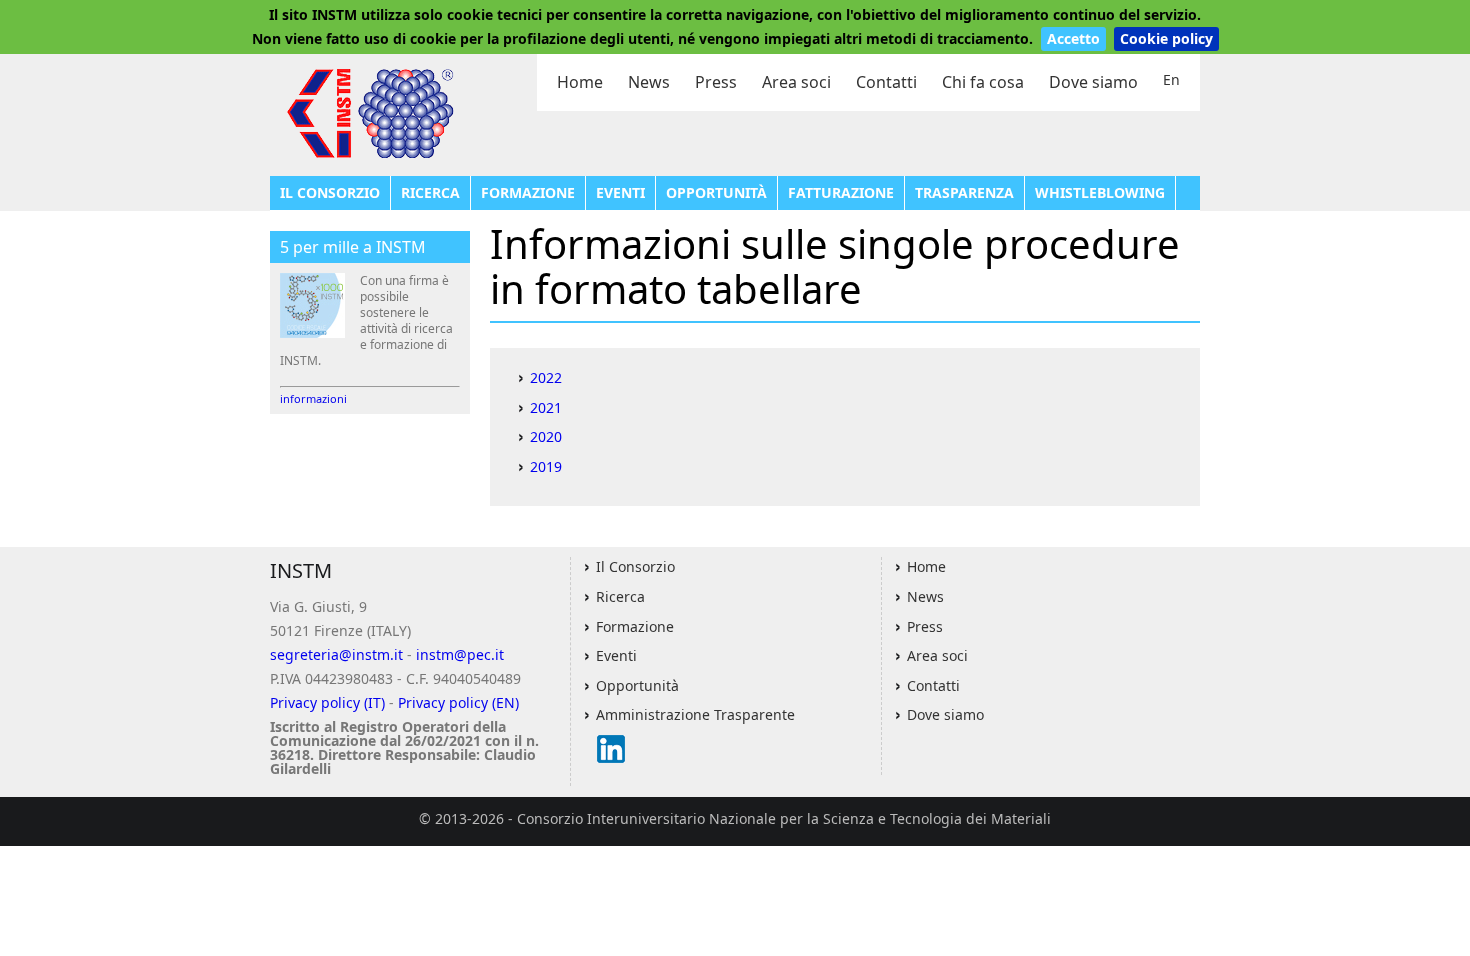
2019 (546, 466)
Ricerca (430, 192)
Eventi (620, 192)
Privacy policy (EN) (458, 702)
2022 (546, 377)
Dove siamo (1093, 82)
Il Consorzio (330, 192)
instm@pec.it (460, 654)
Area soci (796, 82)
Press (716, 82)
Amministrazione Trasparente (695, 714)
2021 (546, 407)
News (649, 82)
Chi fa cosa (983, 82)
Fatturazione (841, 192)
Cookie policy (1166, 38)
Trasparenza (964, 192)
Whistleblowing (1100, 192)
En (1171, 79)
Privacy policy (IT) (327, 702)
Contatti (886, 82)
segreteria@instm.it (336, 654)
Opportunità (716, 192)
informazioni (313, 398)
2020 (546, 436)
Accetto (1073, 38)
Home (580, 82)
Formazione (528, 192)
